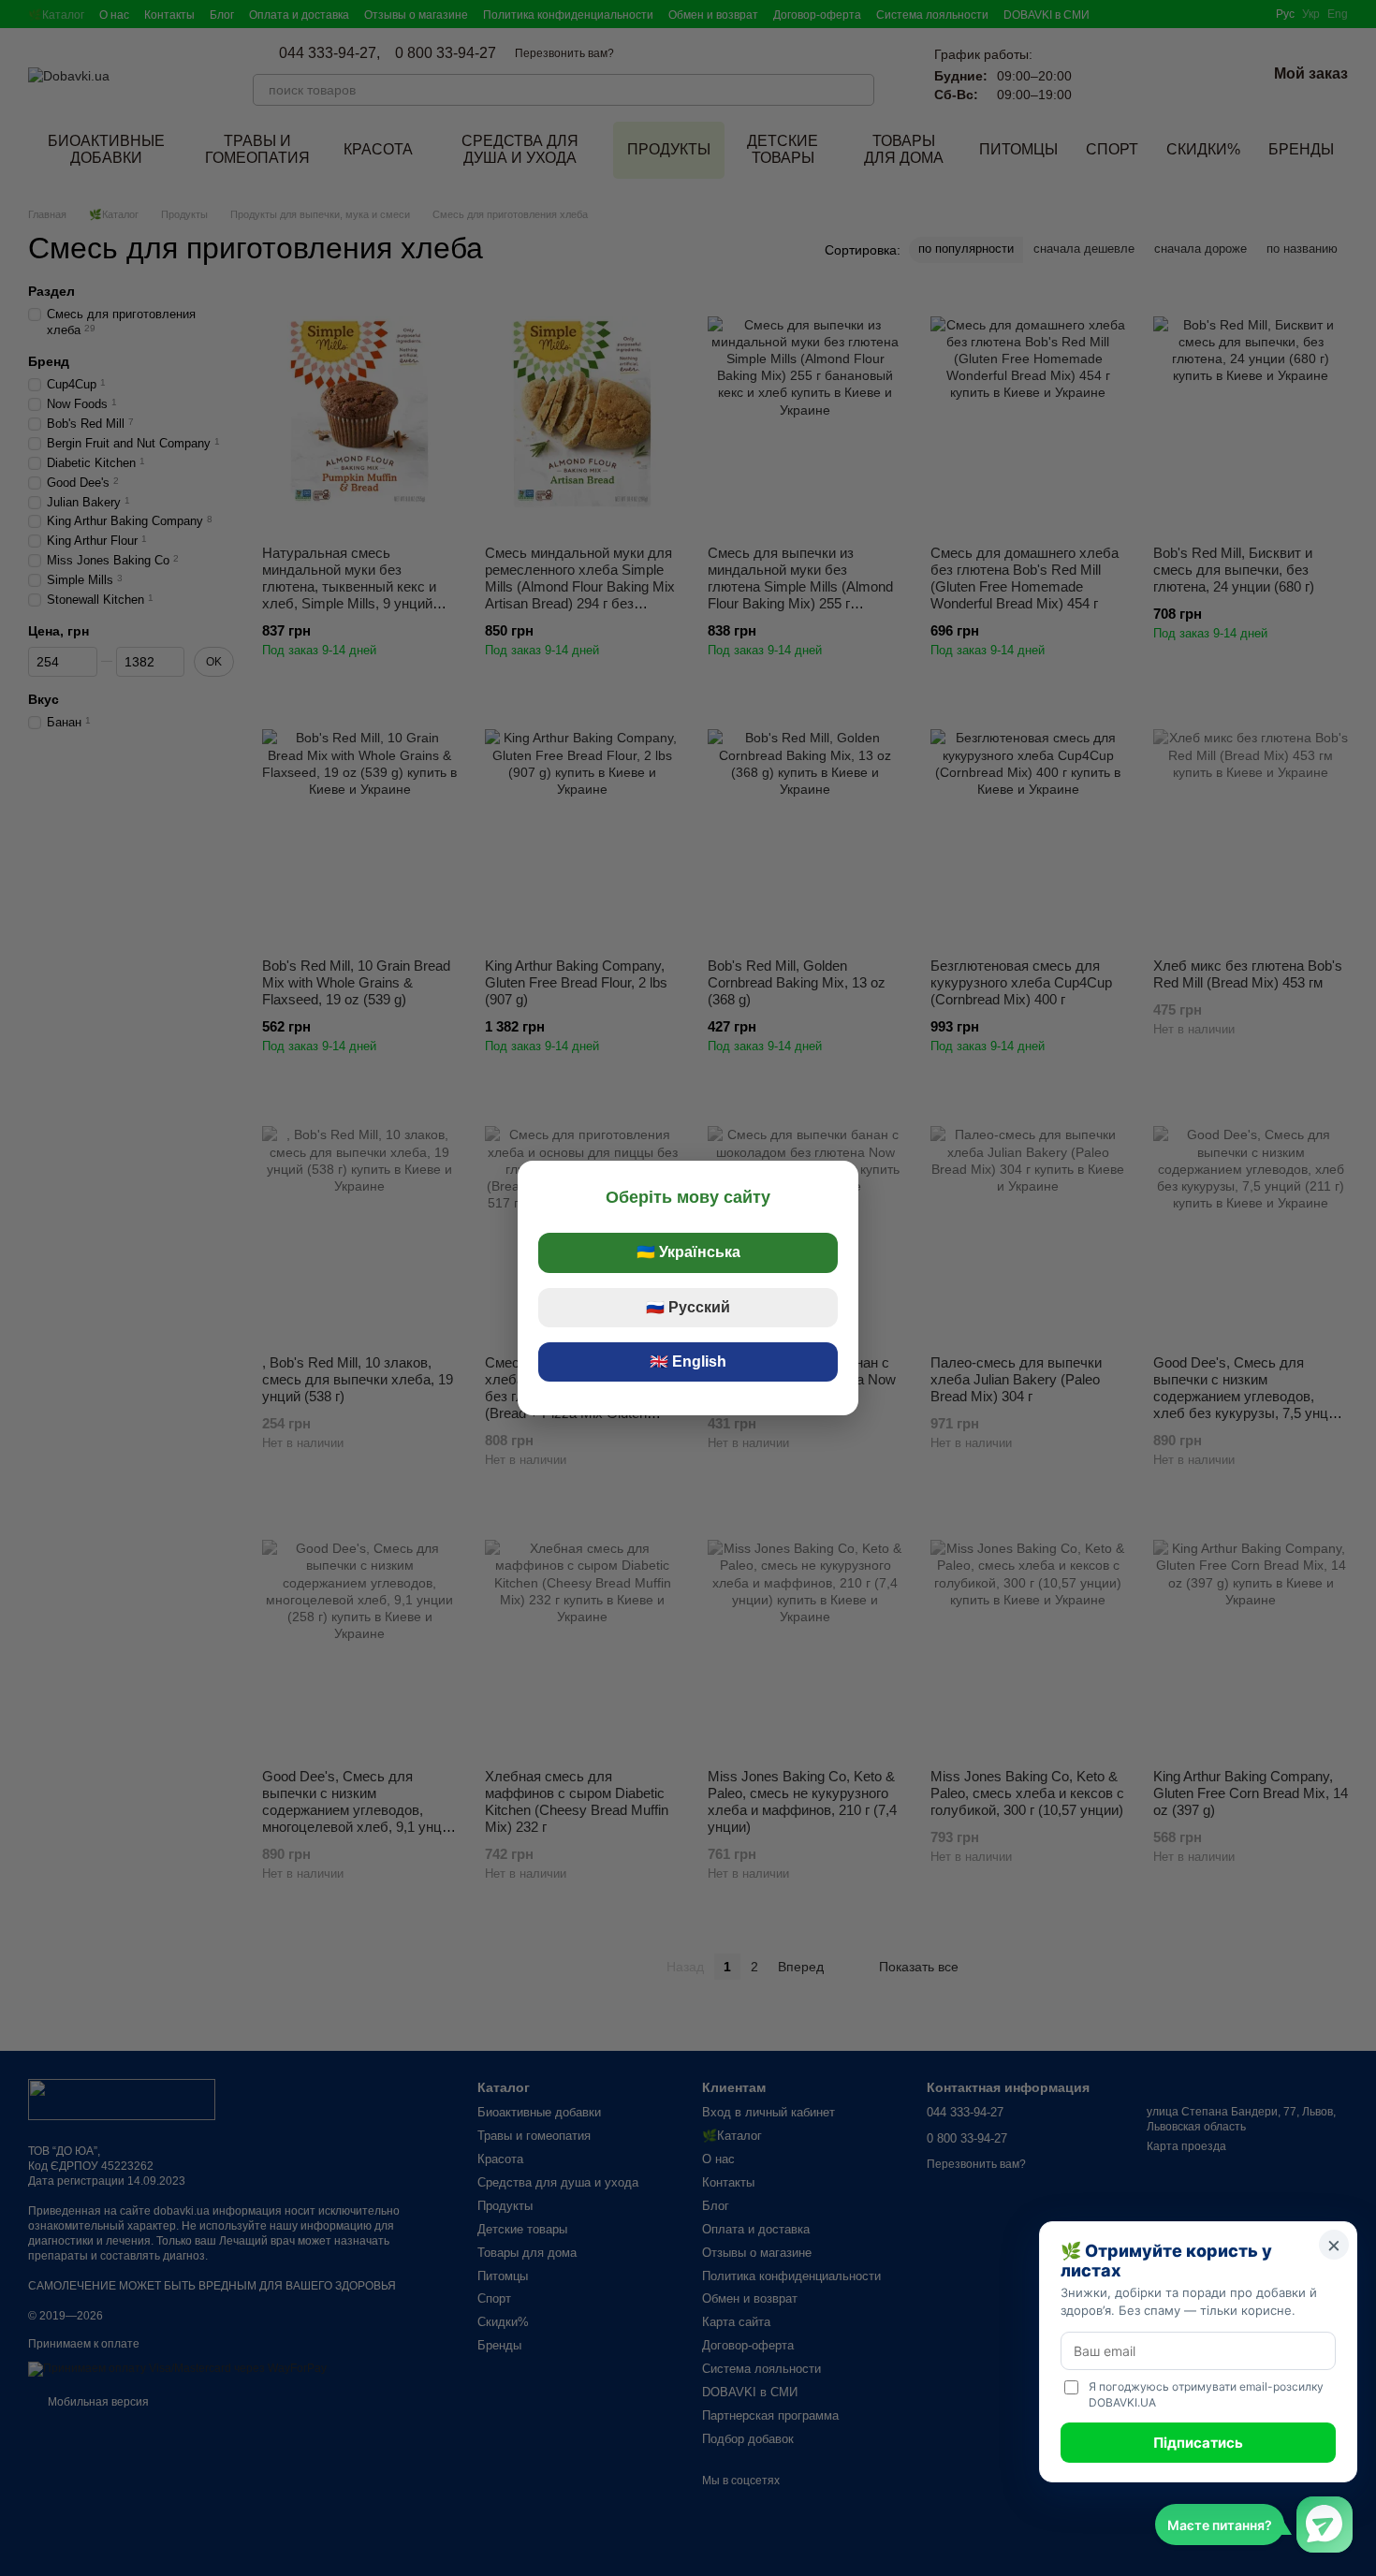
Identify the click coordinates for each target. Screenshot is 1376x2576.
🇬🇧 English (688, 1361)
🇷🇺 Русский (688, 1307)
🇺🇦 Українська (688, 1252)
